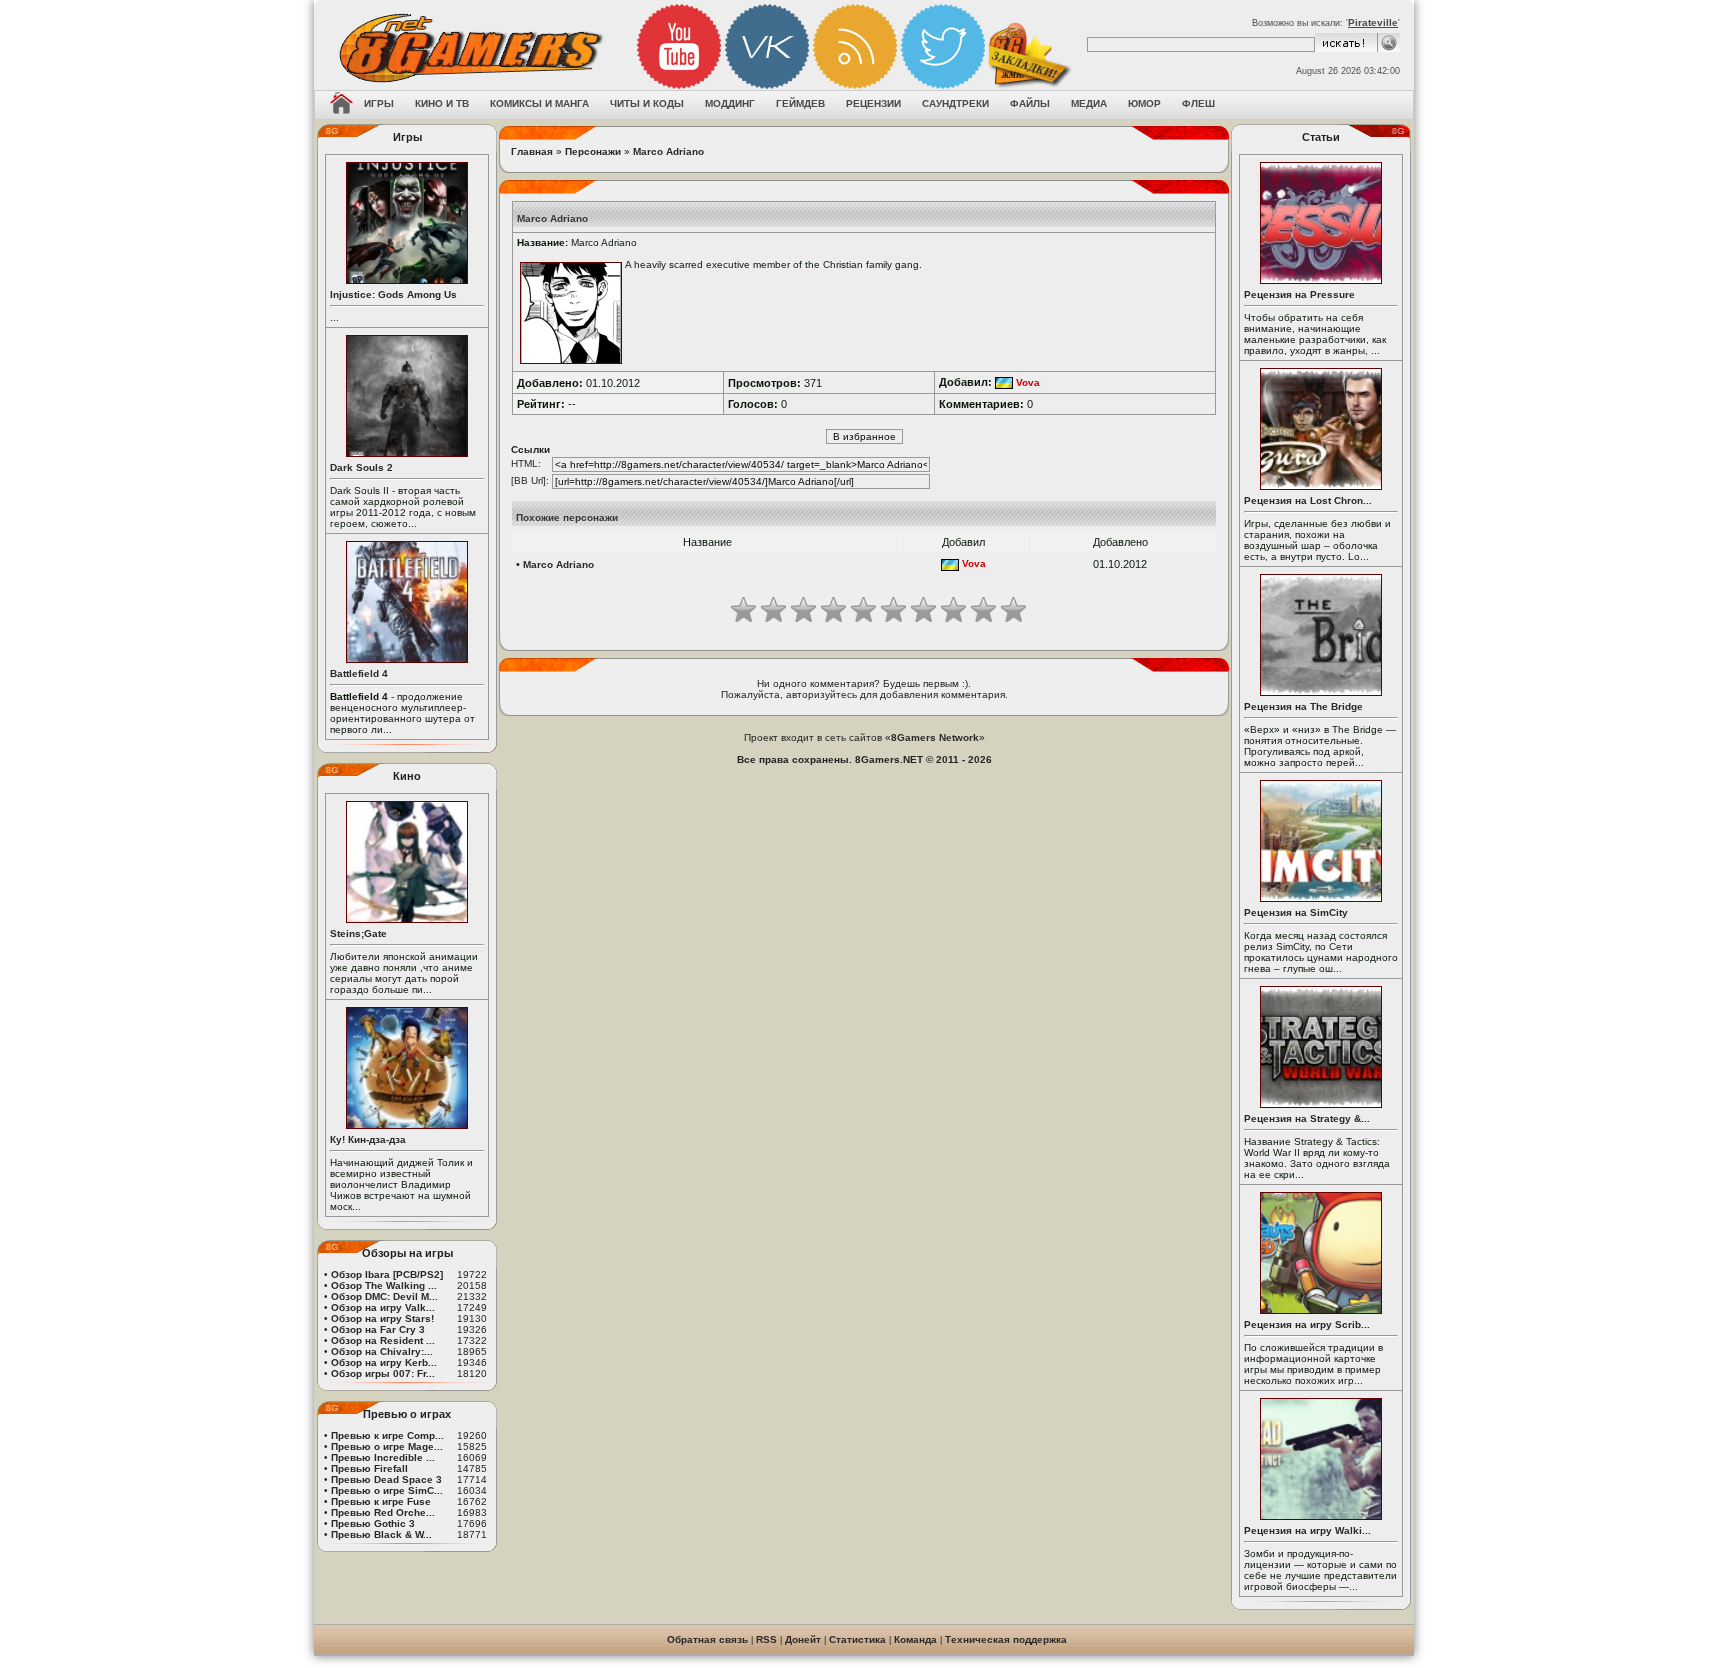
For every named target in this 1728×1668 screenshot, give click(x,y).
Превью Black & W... (381, 1534)
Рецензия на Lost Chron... (1308, 500)
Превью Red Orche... (383, 1512)
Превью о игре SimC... (387, 1490)
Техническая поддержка (1006, 1639)
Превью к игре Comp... (387, 1435)
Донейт (803, 1639)
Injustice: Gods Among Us (393, 294)
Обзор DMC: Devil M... (384, 1296)
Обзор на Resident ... (383, 1340)
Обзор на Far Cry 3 (378, 1329)
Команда (915, 1639)
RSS (766, 1639)
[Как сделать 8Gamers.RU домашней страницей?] (341, 105)
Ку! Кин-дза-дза (368, 1139)
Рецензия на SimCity (1296, 912)
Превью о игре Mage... (387, 1446)
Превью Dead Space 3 (386, 1479)
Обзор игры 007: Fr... (383, 1373)
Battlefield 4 (359, 673)
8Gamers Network (935, 737)
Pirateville (1373, 22)
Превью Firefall (369, 1468)
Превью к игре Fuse (381, 1501)
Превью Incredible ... (383, 1457)
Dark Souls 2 (361, 467)
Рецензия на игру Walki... (1307, 1530)
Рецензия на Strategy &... (1307, 1118)
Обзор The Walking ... (384, 1285)
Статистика (857, 1639)
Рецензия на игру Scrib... (1307, 1324)
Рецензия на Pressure (1299, 294)
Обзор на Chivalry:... (382, 1351)
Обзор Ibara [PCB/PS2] (387, 1274)
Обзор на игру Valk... (383, 1307)
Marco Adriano (668, 151)
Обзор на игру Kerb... (384, 1362)
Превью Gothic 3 (373, 1523)
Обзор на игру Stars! (382, 1318)
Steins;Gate (358, 933)
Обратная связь (707, 1639)
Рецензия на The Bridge (1303, 706)
